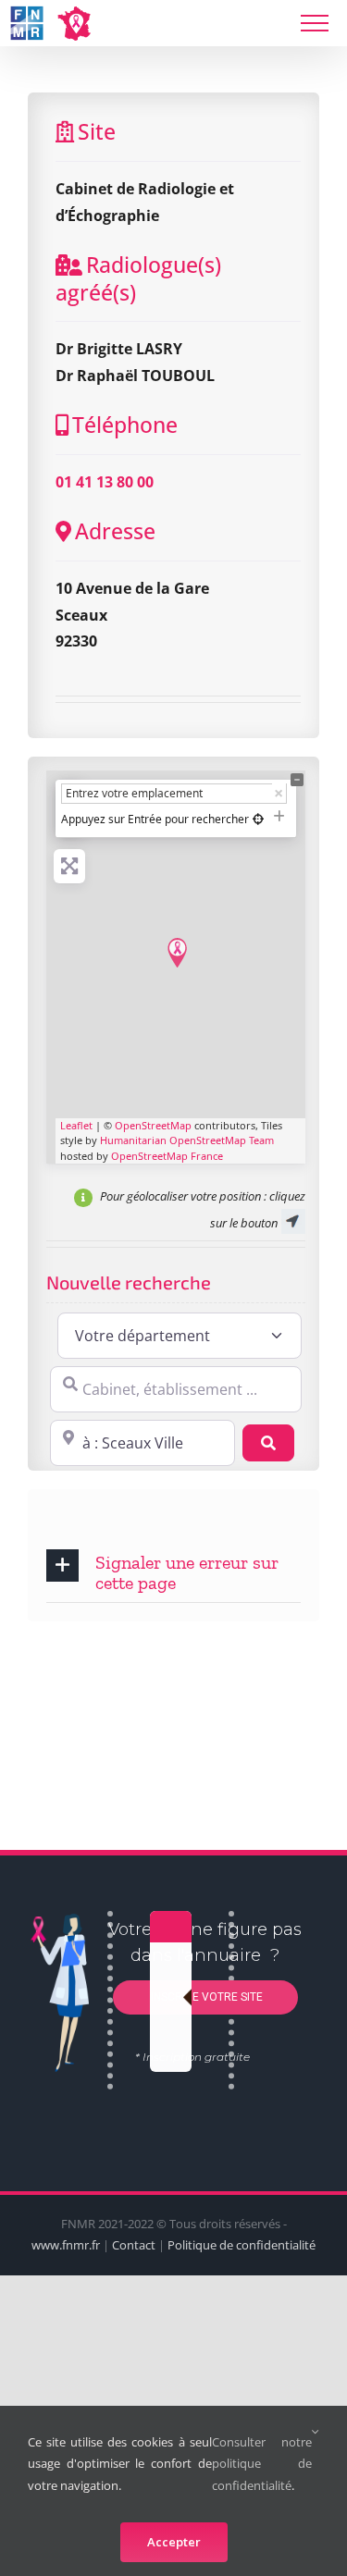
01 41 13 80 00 (105, 482)
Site (97, 131)
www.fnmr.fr (66, 2245)
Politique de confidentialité (242, 2245)
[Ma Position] (258, 819)
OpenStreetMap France (167, 1156)
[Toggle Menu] (315, 23)
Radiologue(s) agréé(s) (138, 278)
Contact (134, 2245)
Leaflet (76, 1125)
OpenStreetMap (153, 1125)
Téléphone (125, 425)
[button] (173, 1571)
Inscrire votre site (205, 1996)
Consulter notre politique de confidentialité (262, 2464)
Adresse (115, 531)
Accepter (174, 2542)
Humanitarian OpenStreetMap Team (187, 1140)
